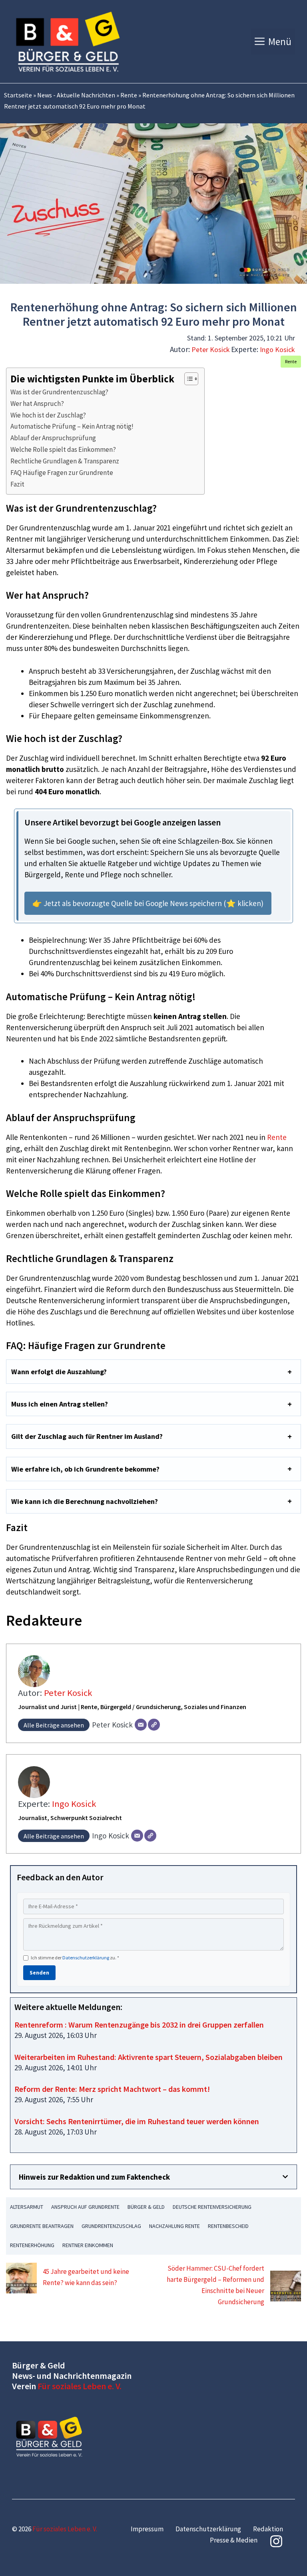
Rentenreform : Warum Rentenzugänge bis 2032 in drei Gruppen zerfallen (139, 2025)
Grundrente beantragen (42, 2226)
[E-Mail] (141, 1725)
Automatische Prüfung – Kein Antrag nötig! (72, 426)
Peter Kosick (211, 349)
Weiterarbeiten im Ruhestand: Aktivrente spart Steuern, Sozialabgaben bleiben (149, 2057)
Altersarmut (27, 2207)
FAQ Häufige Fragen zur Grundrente (62, 473)
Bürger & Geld (146, 2207)
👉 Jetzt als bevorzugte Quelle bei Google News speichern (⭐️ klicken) (148, 903)
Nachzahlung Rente (174, 2226)
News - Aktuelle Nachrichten (76, 95)
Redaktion (268, 2529)
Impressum (147, 2529)
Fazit (17, 484)
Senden (39, 1973)
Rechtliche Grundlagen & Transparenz (65, 461)
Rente (129, 95)
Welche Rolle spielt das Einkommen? (63, 449)
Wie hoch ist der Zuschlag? (48, 415)
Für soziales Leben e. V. (80, 2386)
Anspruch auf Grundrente (85, 2207)
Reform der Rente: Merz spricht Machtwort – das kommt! (112, 2089)
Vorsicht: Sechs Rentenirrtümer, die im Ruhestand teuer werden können (137, 2121)
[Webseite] (154, 1725)
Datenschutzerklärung (86, 1958)
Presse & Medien (234, 2540)
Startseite (18, 95)
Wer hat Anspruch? (37, 404)
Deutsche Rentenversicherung (212, 2207)
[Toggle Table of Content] (187, 379)
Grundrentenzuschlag (111, 2226)
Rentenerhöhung (32, 2245)
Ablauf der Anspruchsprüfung (53, 438)
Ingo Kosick (277, 349)
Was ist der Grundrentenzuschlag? (59, 392)
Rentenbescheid (228, 2226)
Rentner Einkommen (88, 2245)
